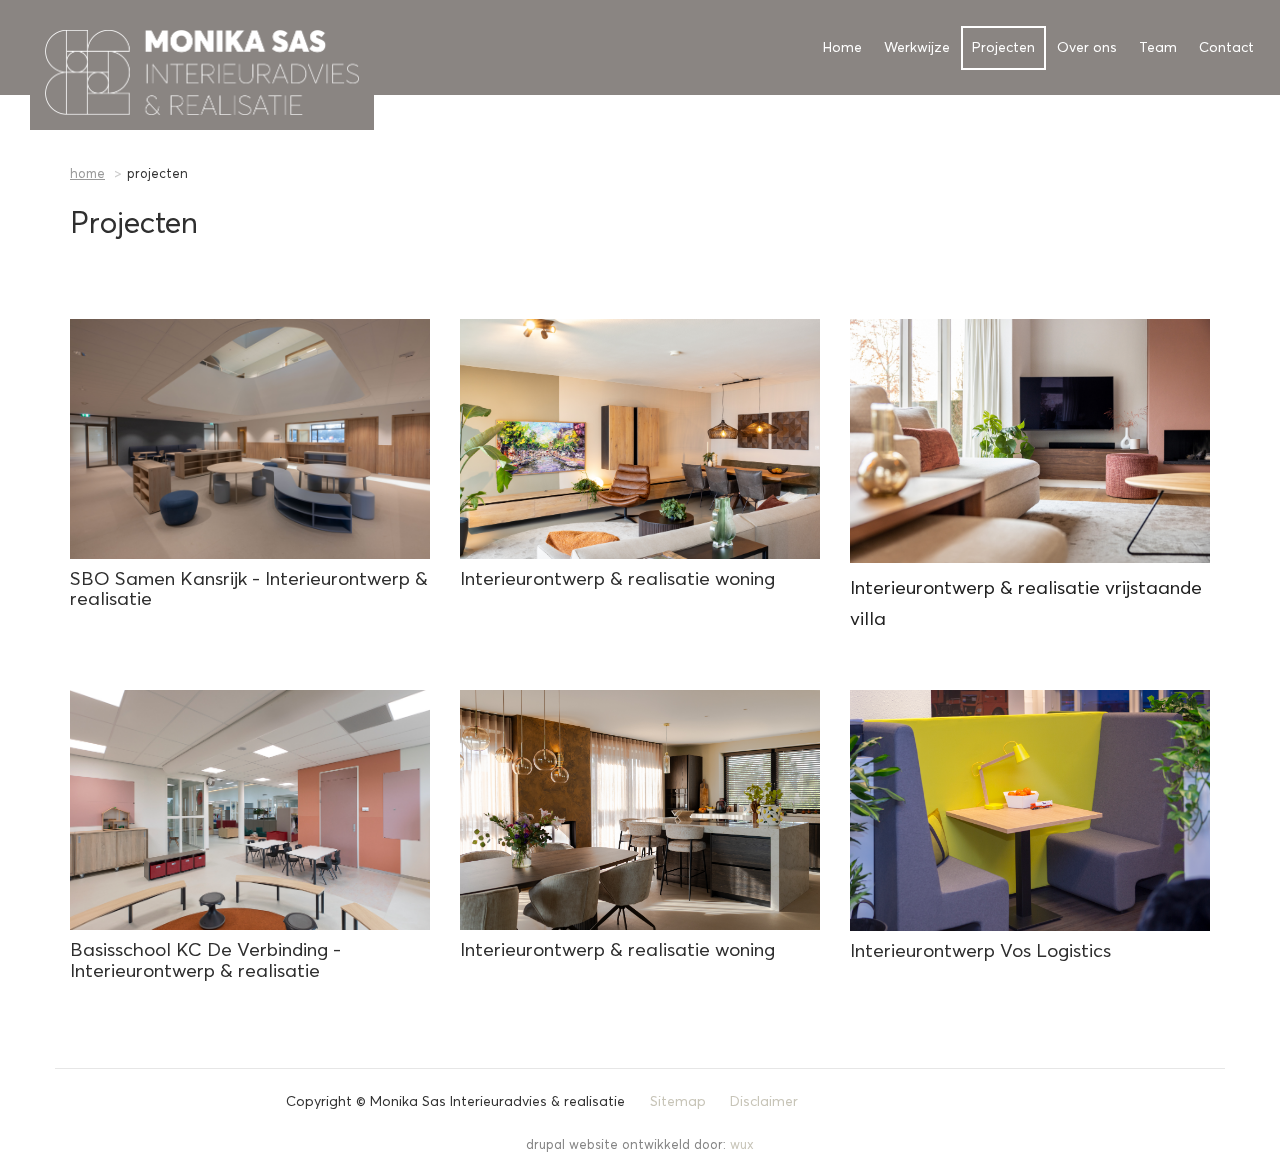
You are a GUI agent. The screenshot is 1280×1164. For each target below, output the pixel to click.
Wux (742, 1145)
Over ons (1087, 48)
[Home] (37, 47)
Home (842, 48)
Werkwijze (917, 48)
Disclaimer (764, 1102)
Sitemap (678, 1102)
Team (1158, 48)
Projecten (1003, 48)
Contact (1226, 48)
